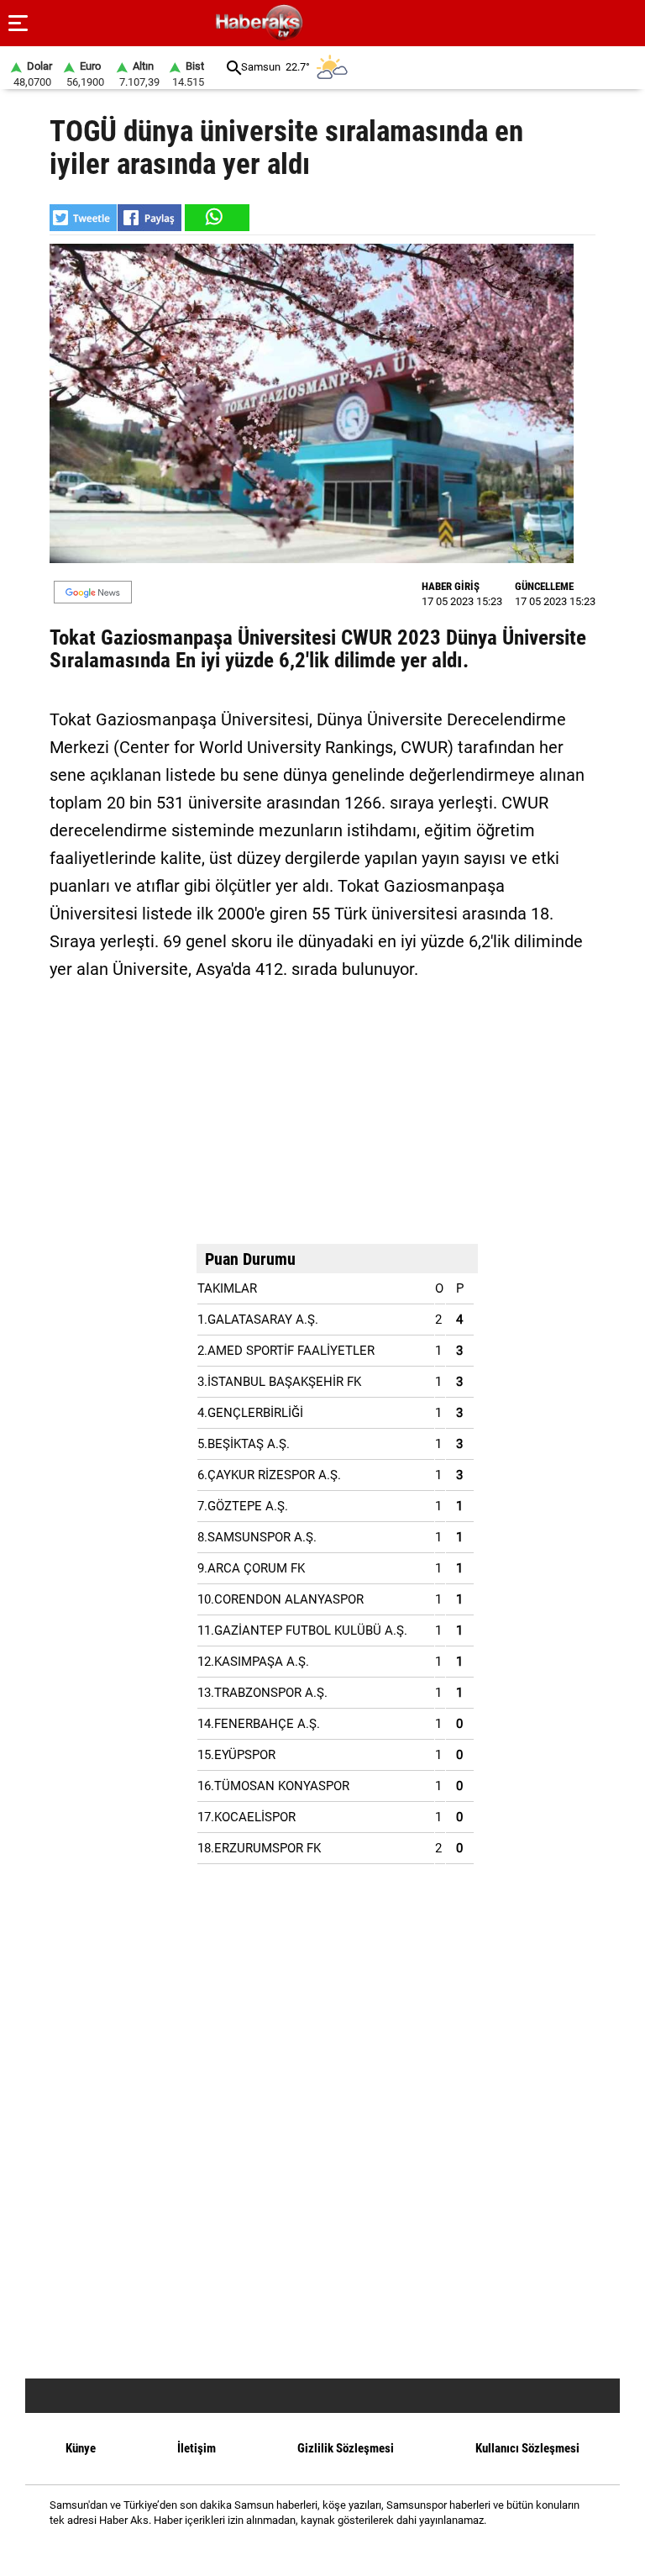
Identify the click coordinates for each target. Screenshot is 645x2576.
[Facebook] (301, 2550)
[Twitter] (344, 2550)
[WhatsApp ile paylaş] (216, 218)
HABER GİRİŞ (451, 586)
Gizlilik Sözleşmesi (346, 2448)
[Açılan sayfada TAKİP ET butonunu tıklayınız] (93, 592)
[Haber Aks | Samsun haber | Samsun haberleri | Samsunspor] (340, 23)
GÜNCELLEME (544, 586)
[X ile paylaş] (83, 218)
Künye (81, 2448)
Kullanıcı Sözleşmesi (527, 2448)
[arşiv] (234, 68)
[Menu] (18, 24)
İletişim (197, 2448)
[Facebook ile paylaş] (149, 218)
